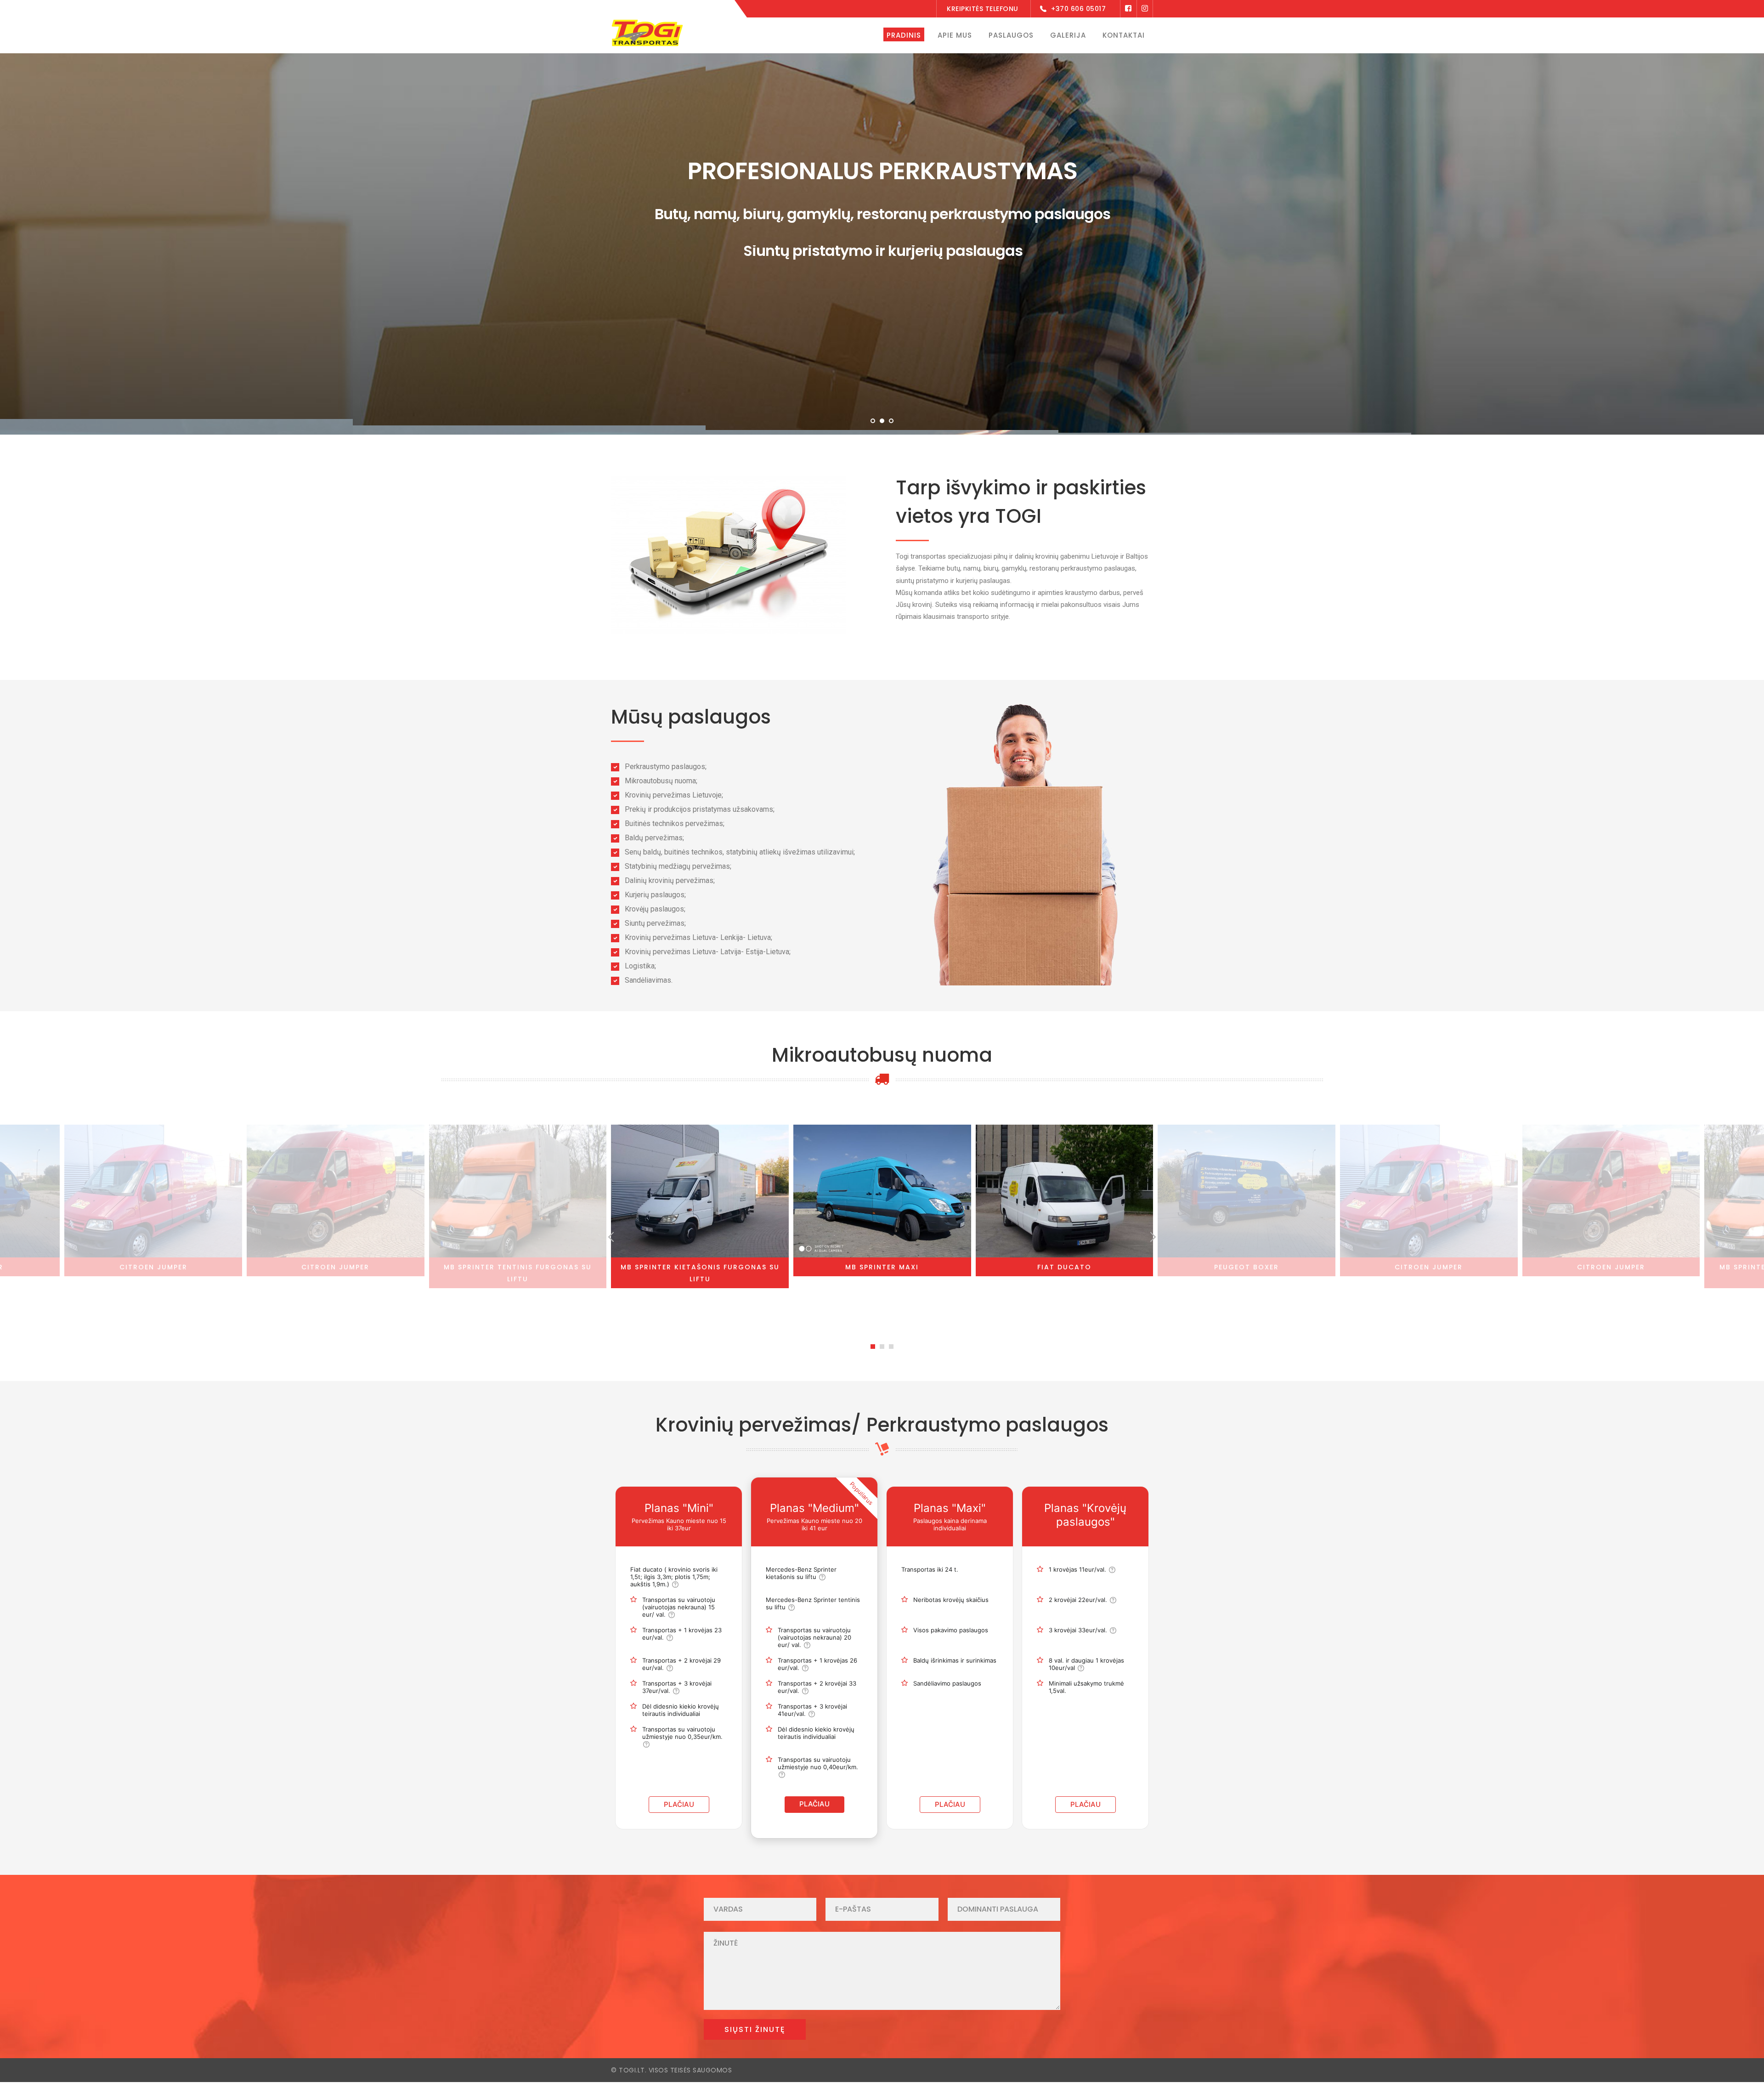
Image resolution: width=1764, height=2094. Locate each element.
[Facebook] (1128, 9)
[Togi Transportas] (647, 32)
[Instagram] (1145, 9)
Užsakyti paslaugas (821, 323)
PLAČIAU (679, 1804)
